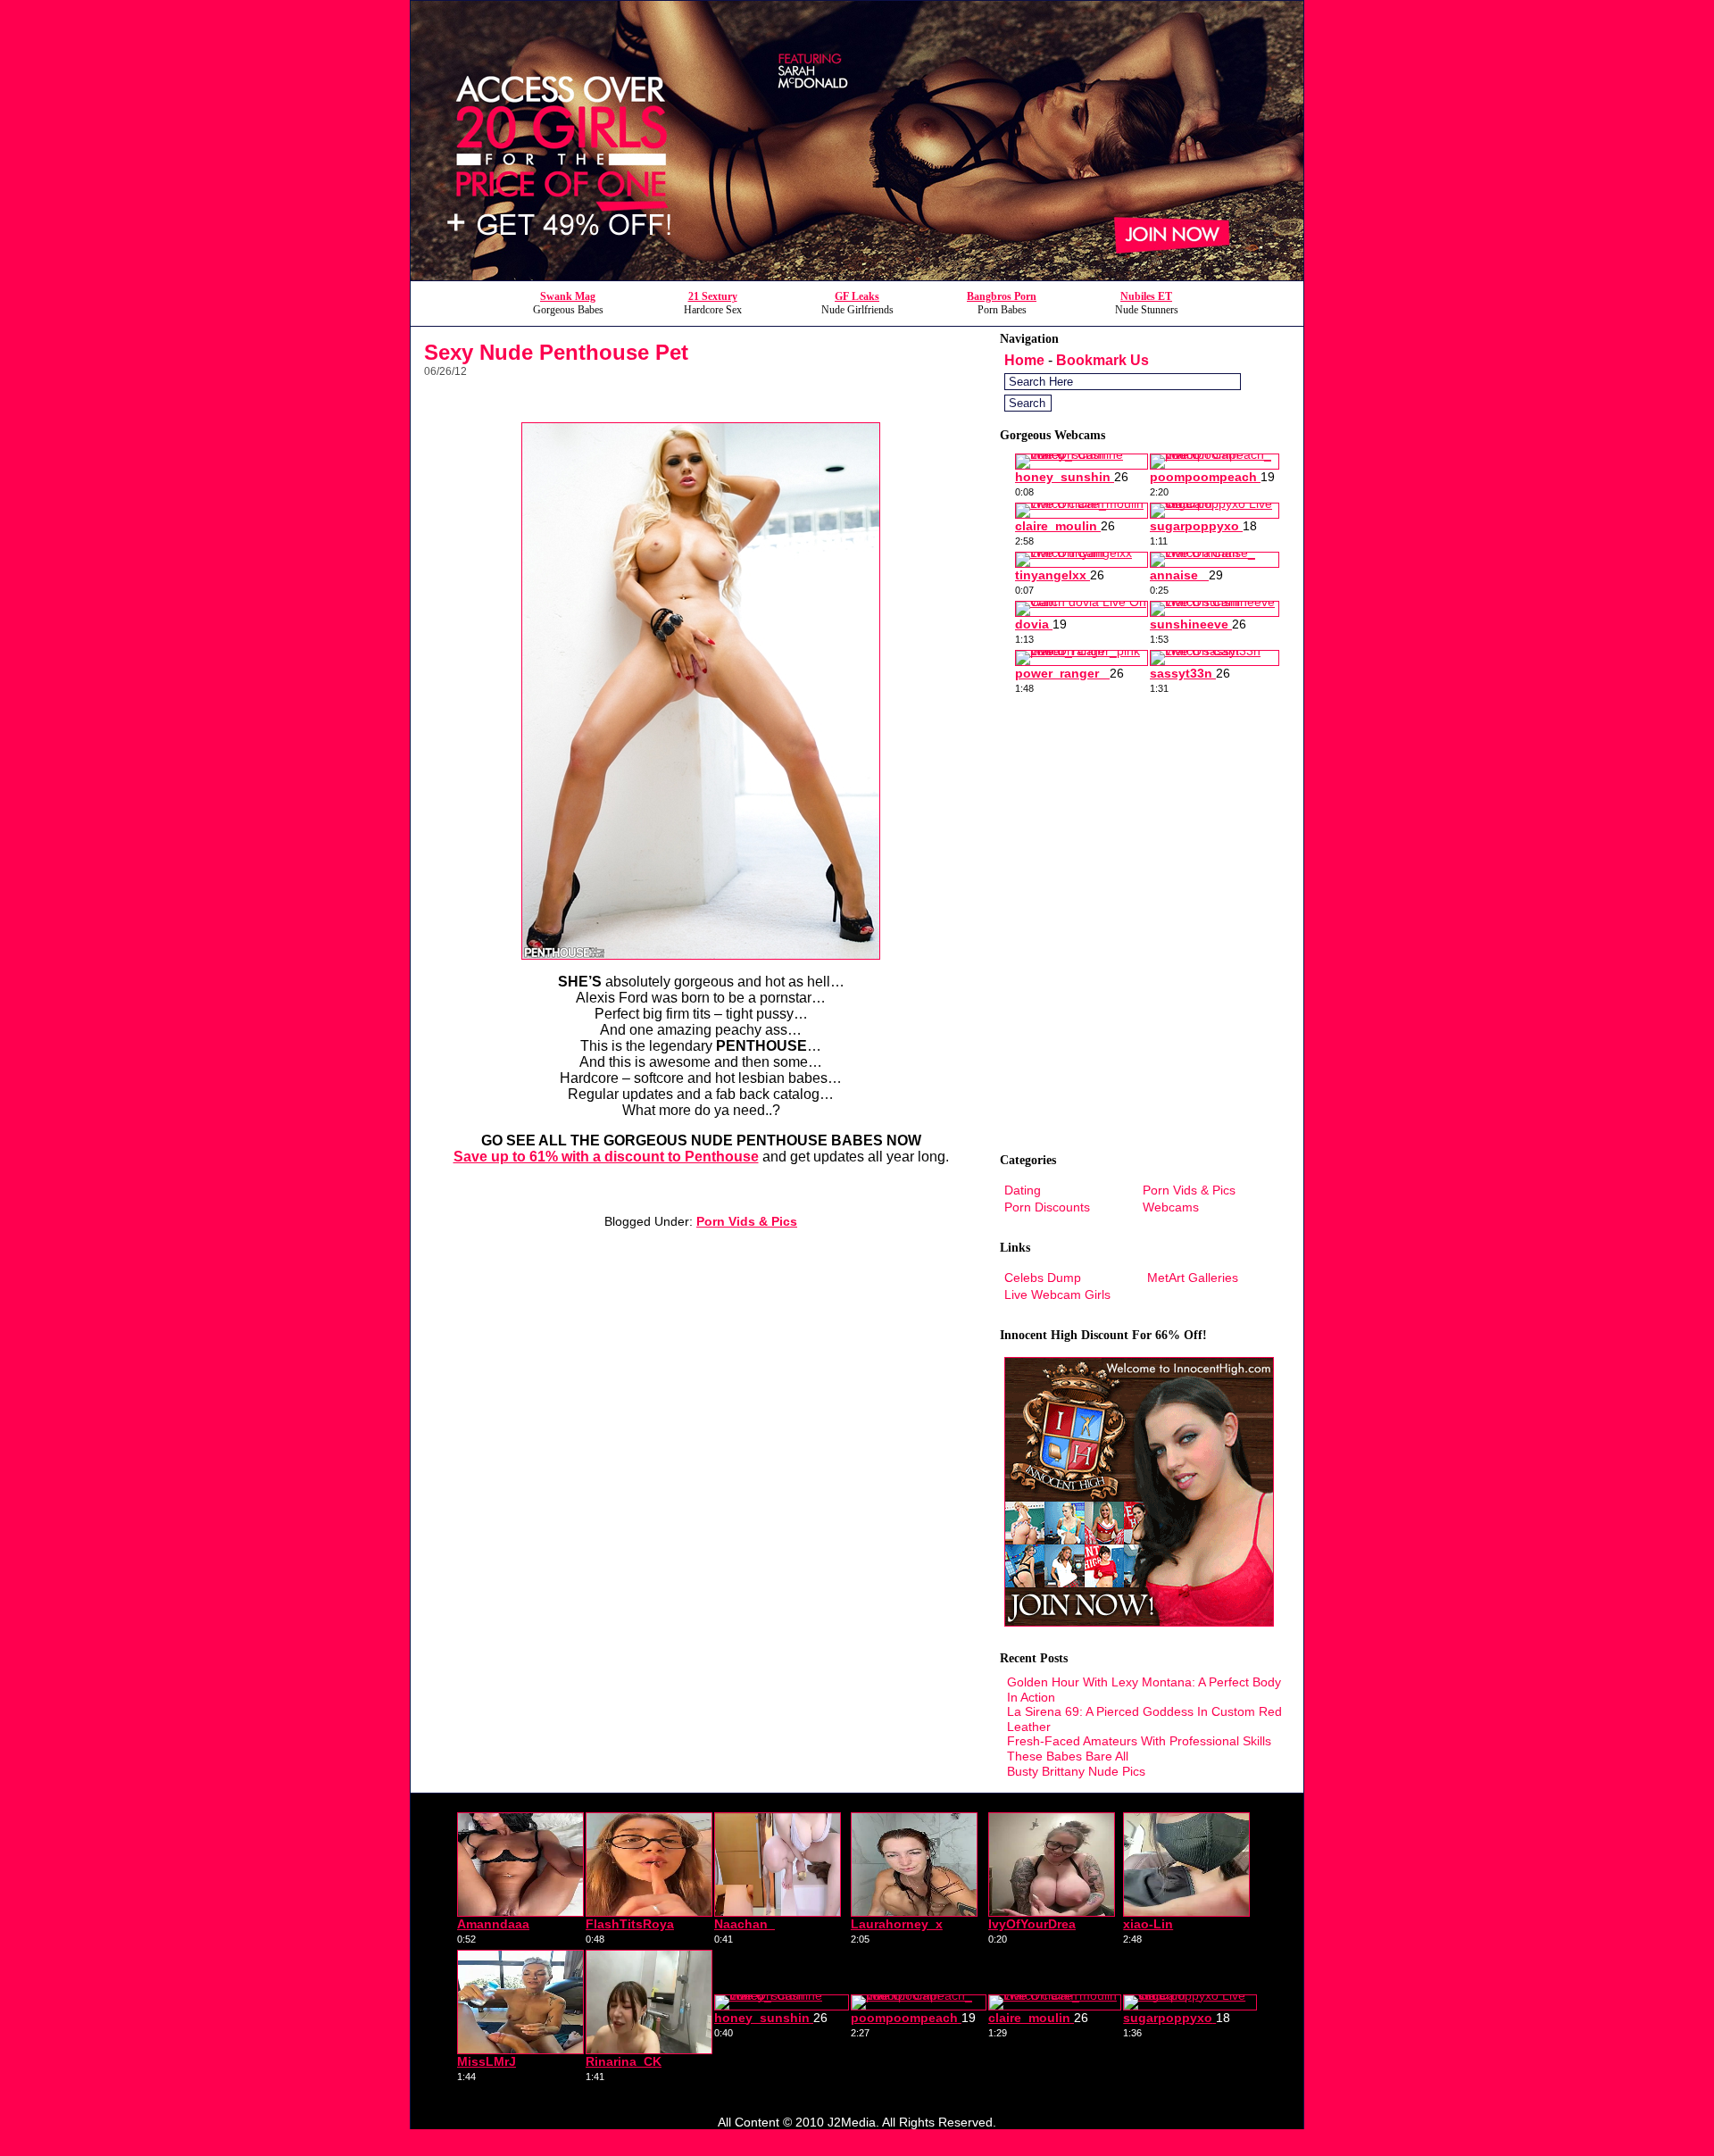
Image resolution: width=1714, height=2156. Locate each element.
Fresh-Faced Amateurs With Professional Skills (1139, 1741)
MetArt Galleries (1193, 1278)
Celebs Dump (1043, 1278)
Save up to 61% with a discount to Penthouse (606, 1157)
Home (1024, 360)
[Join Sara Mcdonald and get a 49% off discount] (857, 275)
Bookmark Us (1102, 360)
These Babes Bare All (1068, 1756)
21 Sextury (713, 296)
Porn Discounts (1047, 1207)
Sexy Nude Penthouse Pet (556, 352)
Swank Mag (568, 296)
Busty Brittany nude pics (1076, 1771)
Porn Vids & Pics (747, 1221)
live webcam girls (1057, 1294)
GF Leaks (857, 296)
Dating (1023, 1190)
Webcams (1171, 1207)
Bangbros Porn (1002, 296)
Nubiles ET (1146, 296)
